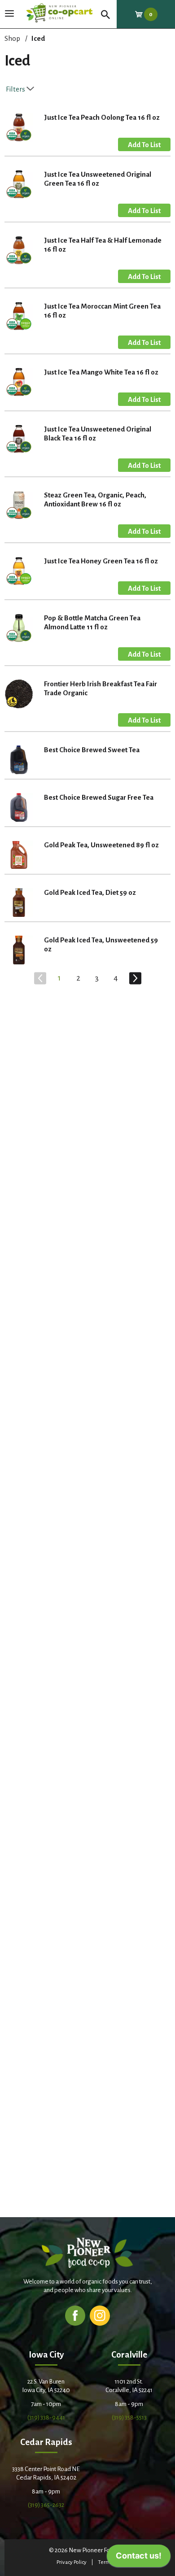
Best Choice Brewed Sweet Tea (92, 750)
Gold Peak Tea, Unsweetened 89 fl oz (101, 845)
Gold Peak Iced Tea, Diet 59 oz (90, 892)
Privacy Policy (72, 2562)
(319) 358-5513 (129, 2417)
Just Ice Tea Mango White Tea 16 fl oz (101, 372)
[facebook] (75, 2315)
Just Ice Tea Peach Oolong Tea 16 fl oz (102, 117)
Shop (12, 38)
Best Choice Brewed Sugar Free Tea (99, 797)
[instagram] (100, 2315)
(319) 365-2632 (46, 2505)
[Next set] (135, 978)
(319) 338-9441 (46, 2417)
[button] (144, 144)
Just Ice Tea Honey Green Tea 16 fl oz (101, 561)
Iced (38, 38)
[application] (139, 2558)
